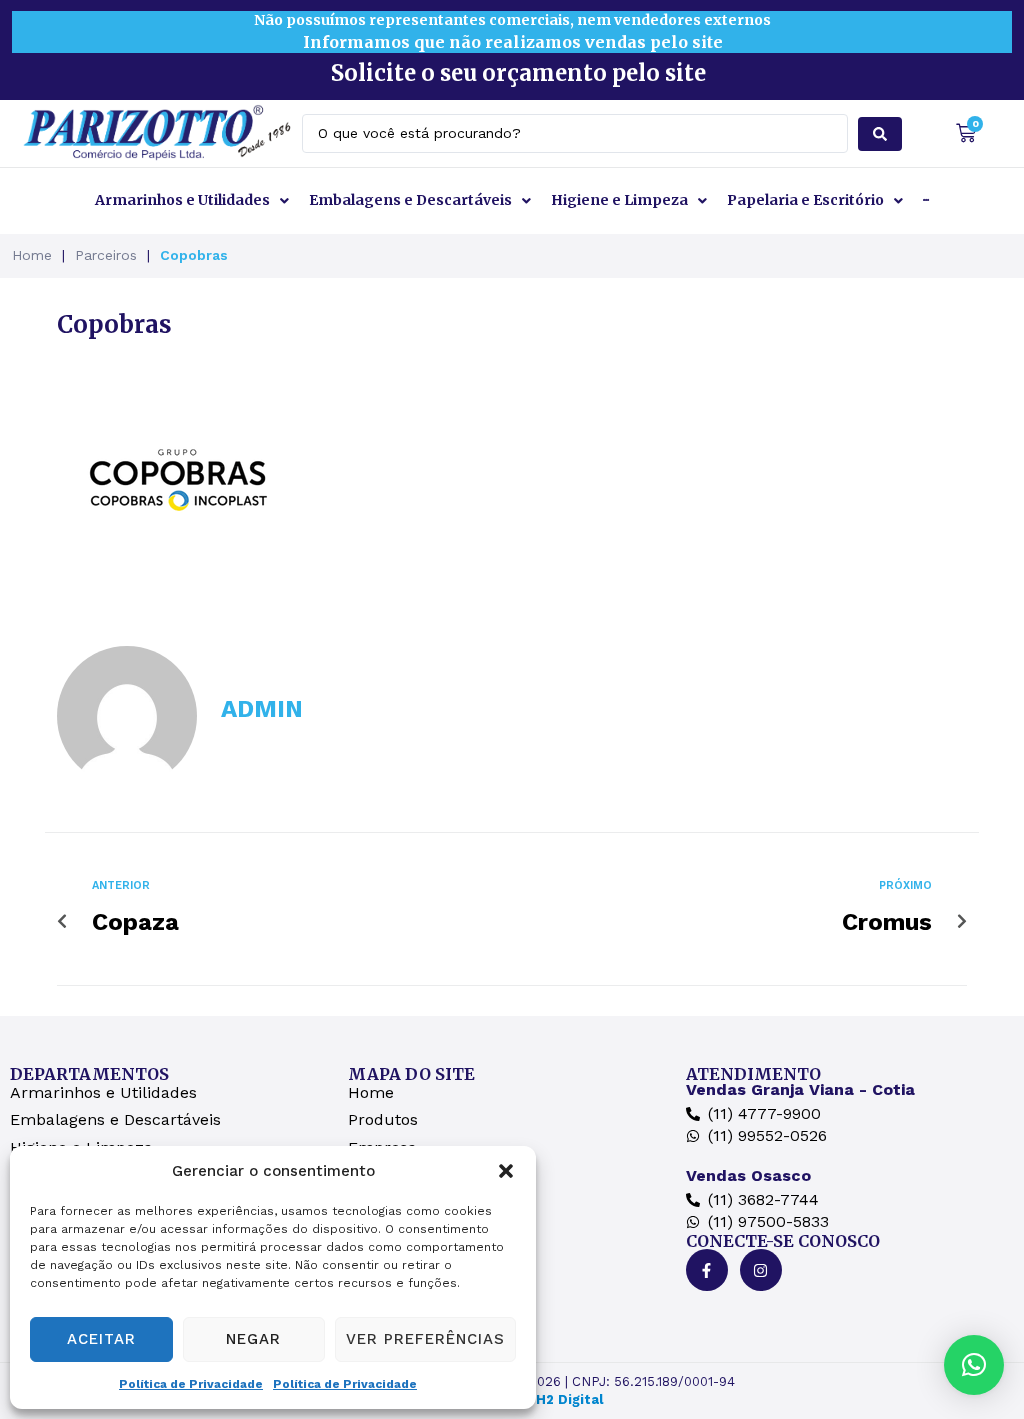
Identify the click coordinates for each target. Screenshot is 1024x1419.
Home (32, 255)
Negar (253, 1339)
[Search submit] (880, 134)
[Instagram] (761, 1270)
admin (262, 709)
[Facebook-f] (707, 1270)
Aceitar (101, 1339)
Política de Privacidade (191, 1384)
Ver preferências (425, 1339)
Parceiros (106, 255)
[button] (506, 1171)
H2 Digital (569, 1399)
